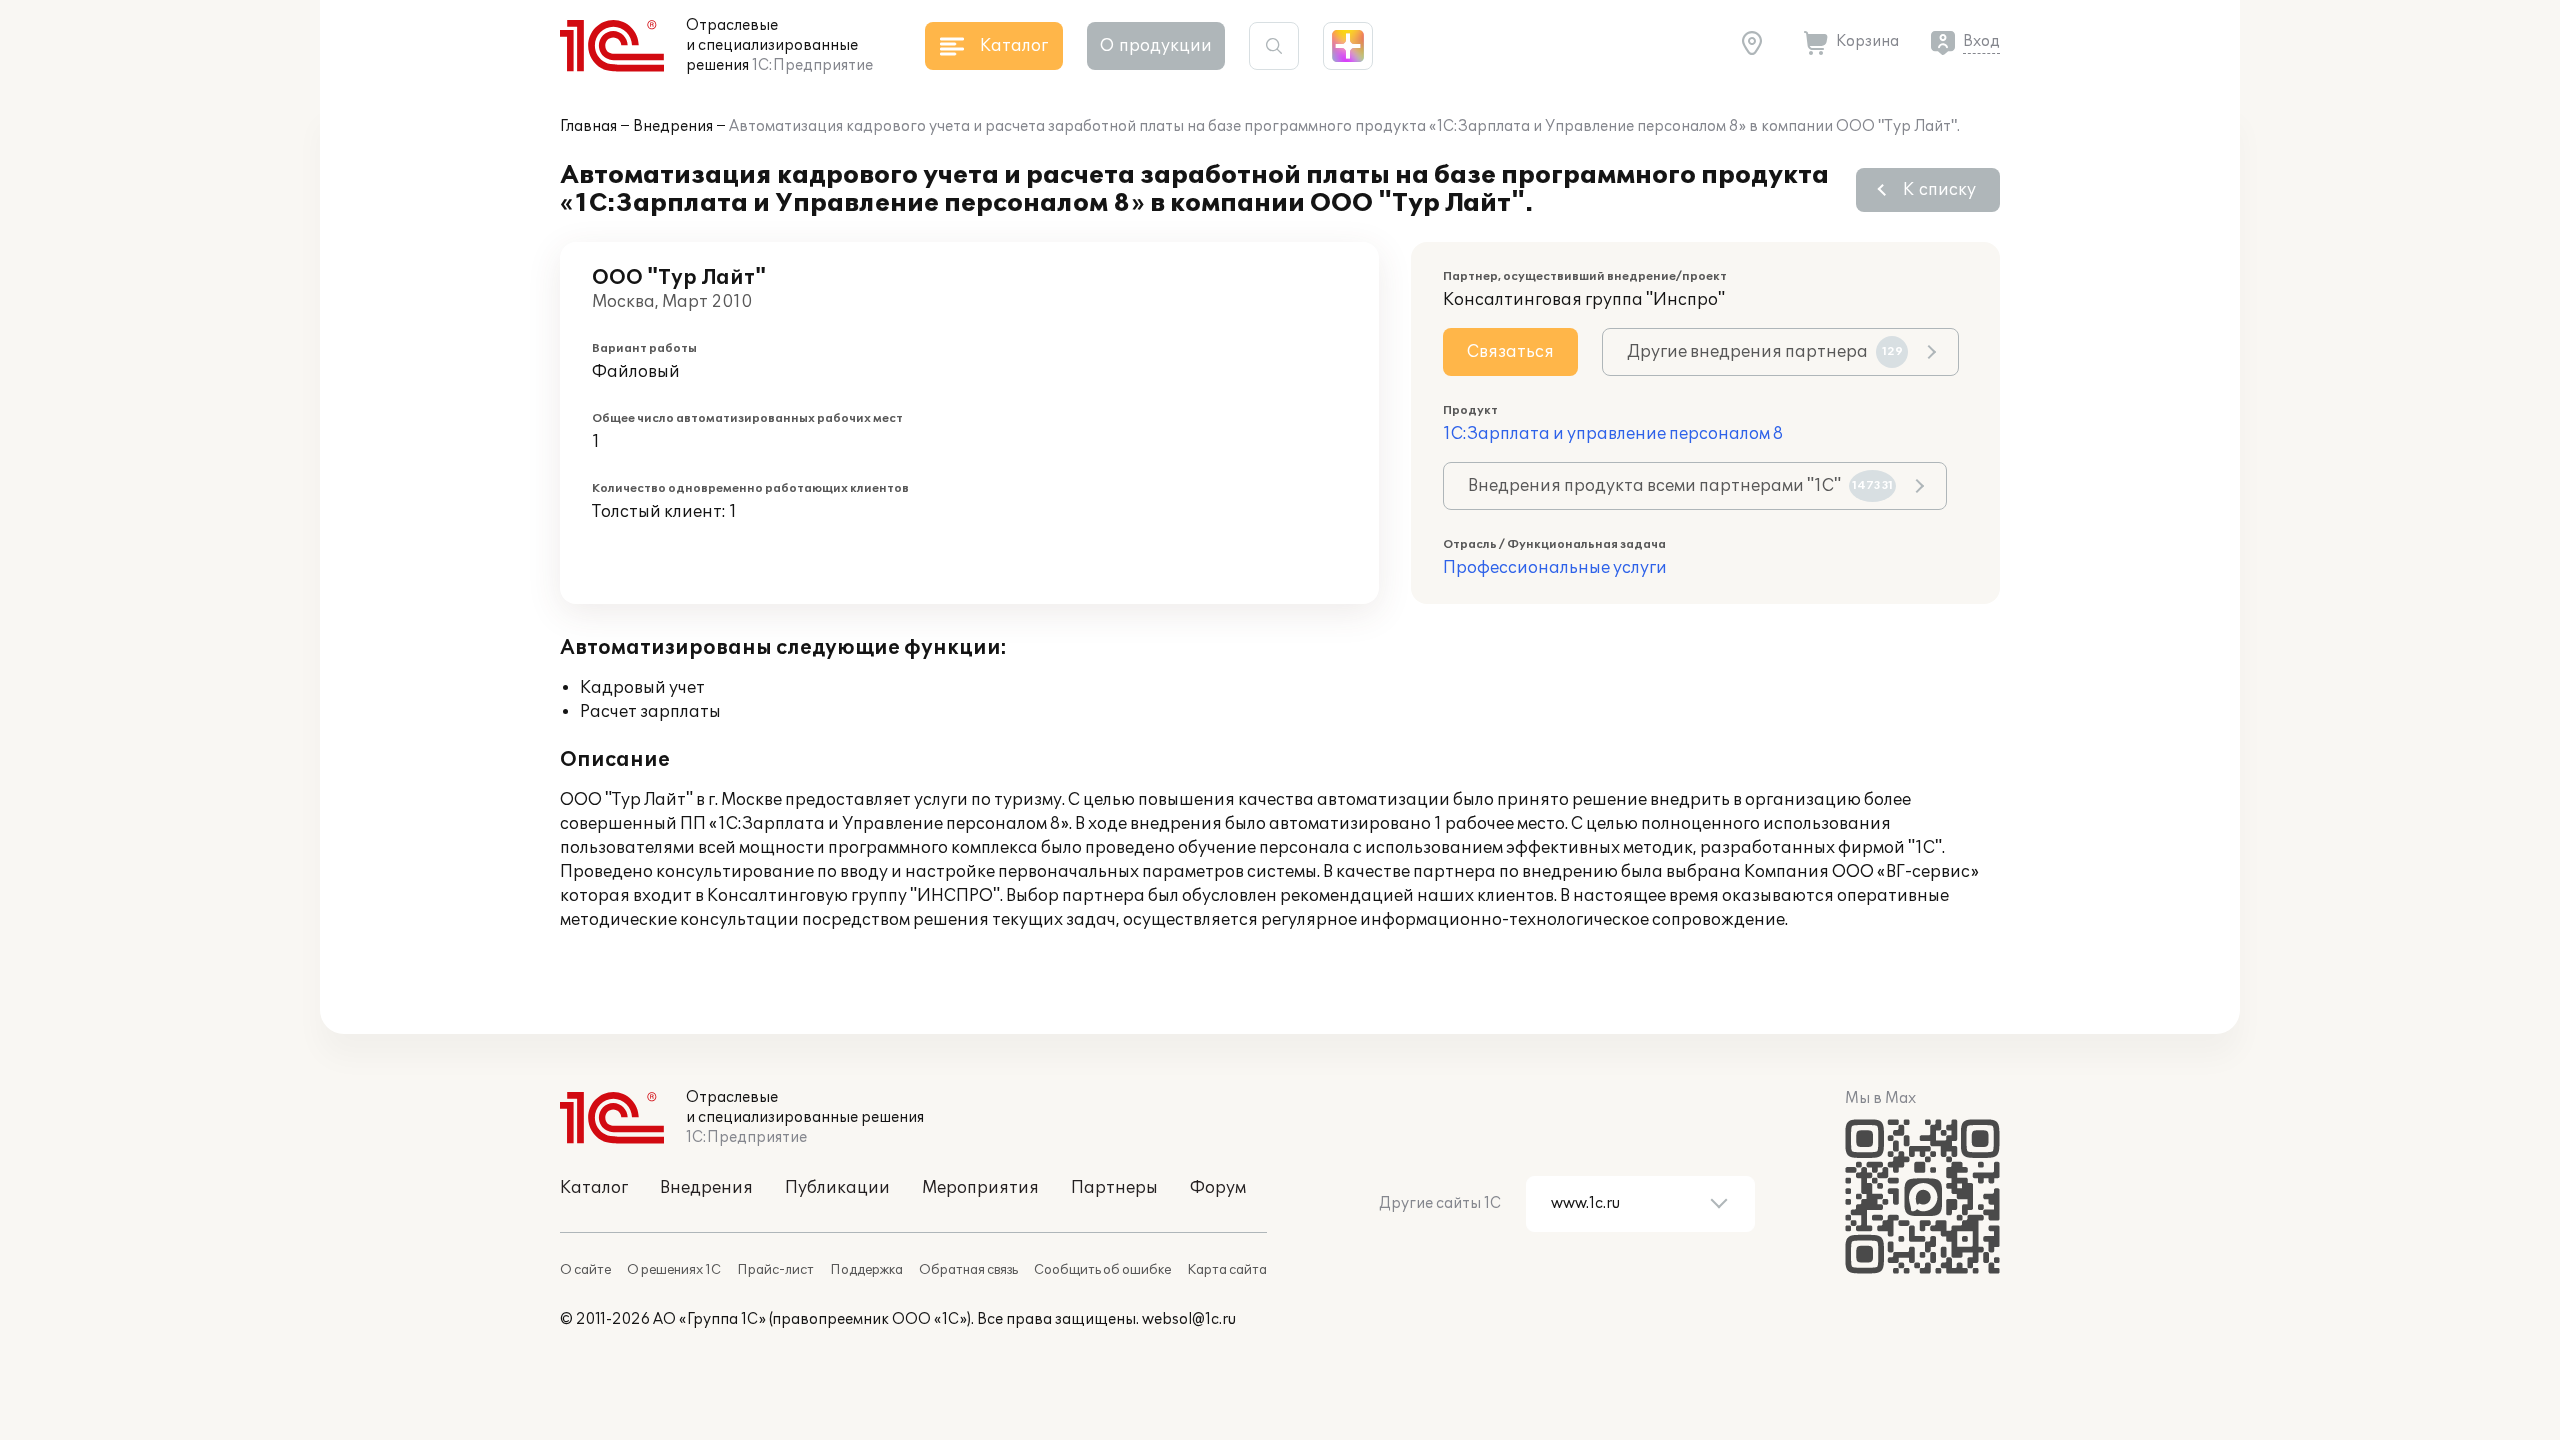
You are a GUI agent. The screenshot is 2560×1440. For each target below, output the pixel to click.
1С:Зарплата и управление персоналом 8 (1613, 434)
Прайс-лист (775, 1270)
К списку (1939, 190)
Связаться (1510, 352)
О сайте (585, 1270)
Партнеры (1114, 1188)
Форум (1218, 1188)
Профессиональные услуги (1555, 568)
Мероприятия (980, 1188)
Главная (588, 126)
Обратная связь (968, 1270)
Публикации (837, 1188)
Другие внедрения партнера (1765, 352)
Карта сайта (1227, 1270)
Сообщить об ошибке (1102, 1270)
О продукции (1156, 46)
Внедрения (673, 126)
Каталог (594, 1188)
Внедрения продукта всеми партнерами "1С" (1680, 486)
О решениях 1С (674, 1270)
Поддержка (866, 1270)
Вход (1981, 41)
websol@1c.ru (1189, 1319)
